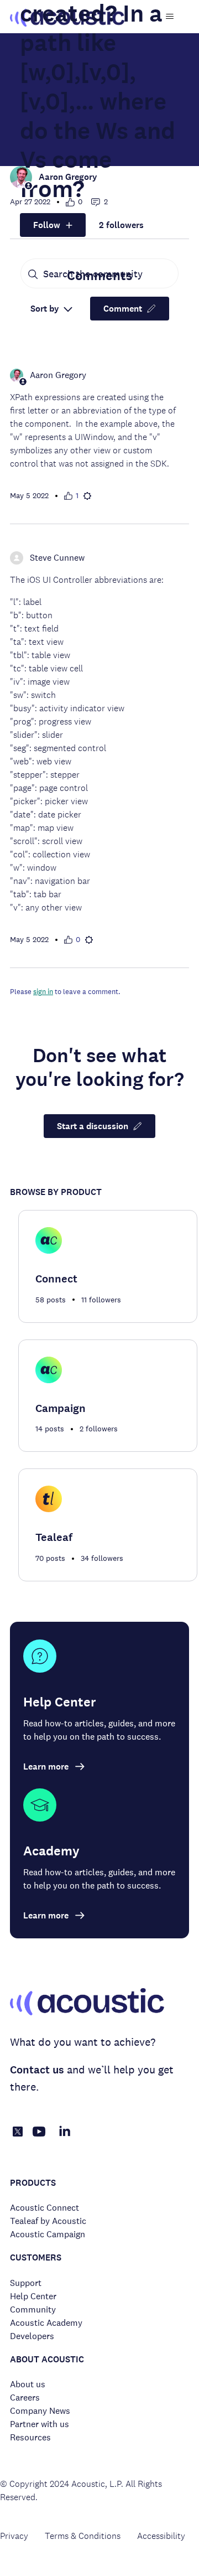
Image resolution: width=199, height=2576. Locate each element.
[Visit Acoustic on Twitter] (18, 2133)
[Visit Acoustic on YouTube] (39, 2137)
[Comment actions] (87, 496)
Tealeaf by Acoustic (48, 2221)
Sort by (46, 309)
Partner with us (40, 2424)
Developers (32, 2336)
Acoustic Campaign (48, 2234)
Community (33, 2309)
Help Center (33, 2296)
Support (26, 2283)
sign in (43, 992)
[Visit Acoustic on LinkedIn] (65, 2137)
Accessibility (161, 2536)
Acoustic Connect (44, 2208)
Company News (40, 2411)
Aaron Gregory (68, 177)
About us (28, 2384)
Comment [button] (123, 309)
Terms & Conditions (83, 2536)
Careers (25, 2397)
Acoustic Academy (46, 2323)
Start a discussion (93, 1126)
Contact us (37, 2070)
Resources (30, 2437)
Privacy (14, 2536)
